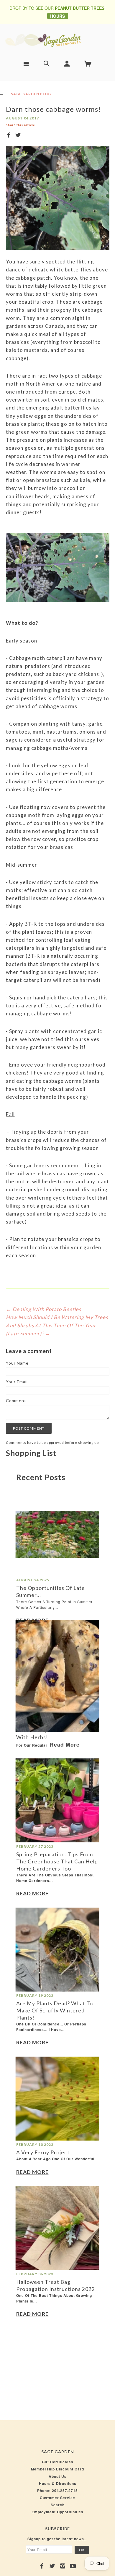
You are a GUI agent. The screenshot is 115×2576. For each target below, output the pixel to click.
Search (58, 2505)
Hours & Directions (58, 2483)
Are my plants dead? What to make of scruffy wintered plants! (55, 2011)
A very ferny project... (45, 2152)
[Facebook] (42, 2566)
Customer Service (57, 2498)
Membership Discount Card (57, 2469)
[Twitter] (52, 2566)
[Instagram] (63, 2566)
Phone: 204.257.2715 (57, 2491)
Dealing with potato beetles (47, 1309)
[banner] (57, 40)
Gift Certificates (58, 2462)
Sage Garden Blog (31, 94)
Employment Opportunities (57, 2512)
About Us (58, 2476)
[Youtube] (73, 2566)
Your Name (17, 1363)
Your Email (17, 1382)
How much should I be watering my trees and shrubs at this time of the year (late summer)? (57, 1325)
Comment (16, 1401)
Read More (32, 1620)
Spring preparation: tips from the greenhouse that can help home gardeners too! (57, 1861)
